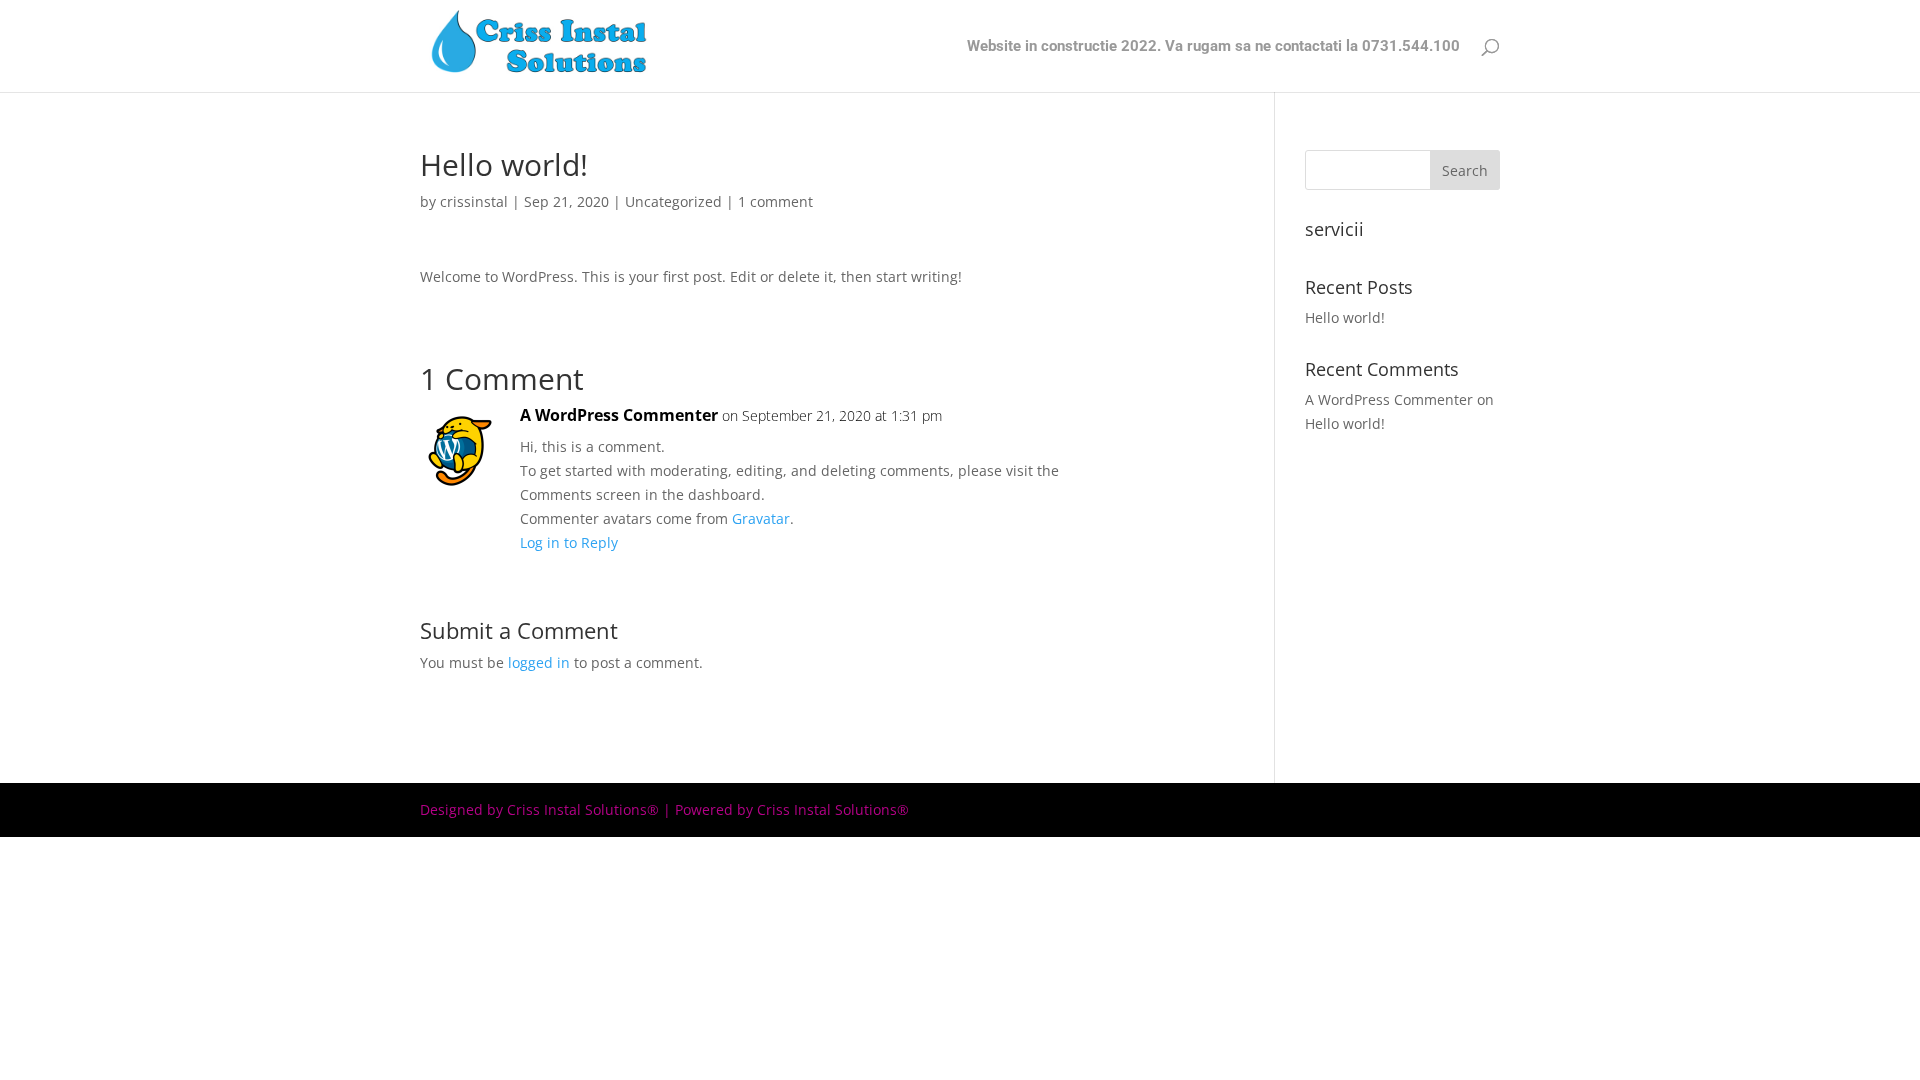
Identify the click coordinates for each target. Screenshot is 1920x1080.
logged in (539, 662)
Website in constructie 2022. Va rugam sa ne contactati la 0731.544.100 (1213, 47)
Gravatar (761, 518)
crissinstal (474, 201)
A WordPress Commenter (619, 415)
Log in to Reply (569, 542)
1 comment (775, 201)
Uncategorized (673, 201)
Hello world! (1345, 317)
